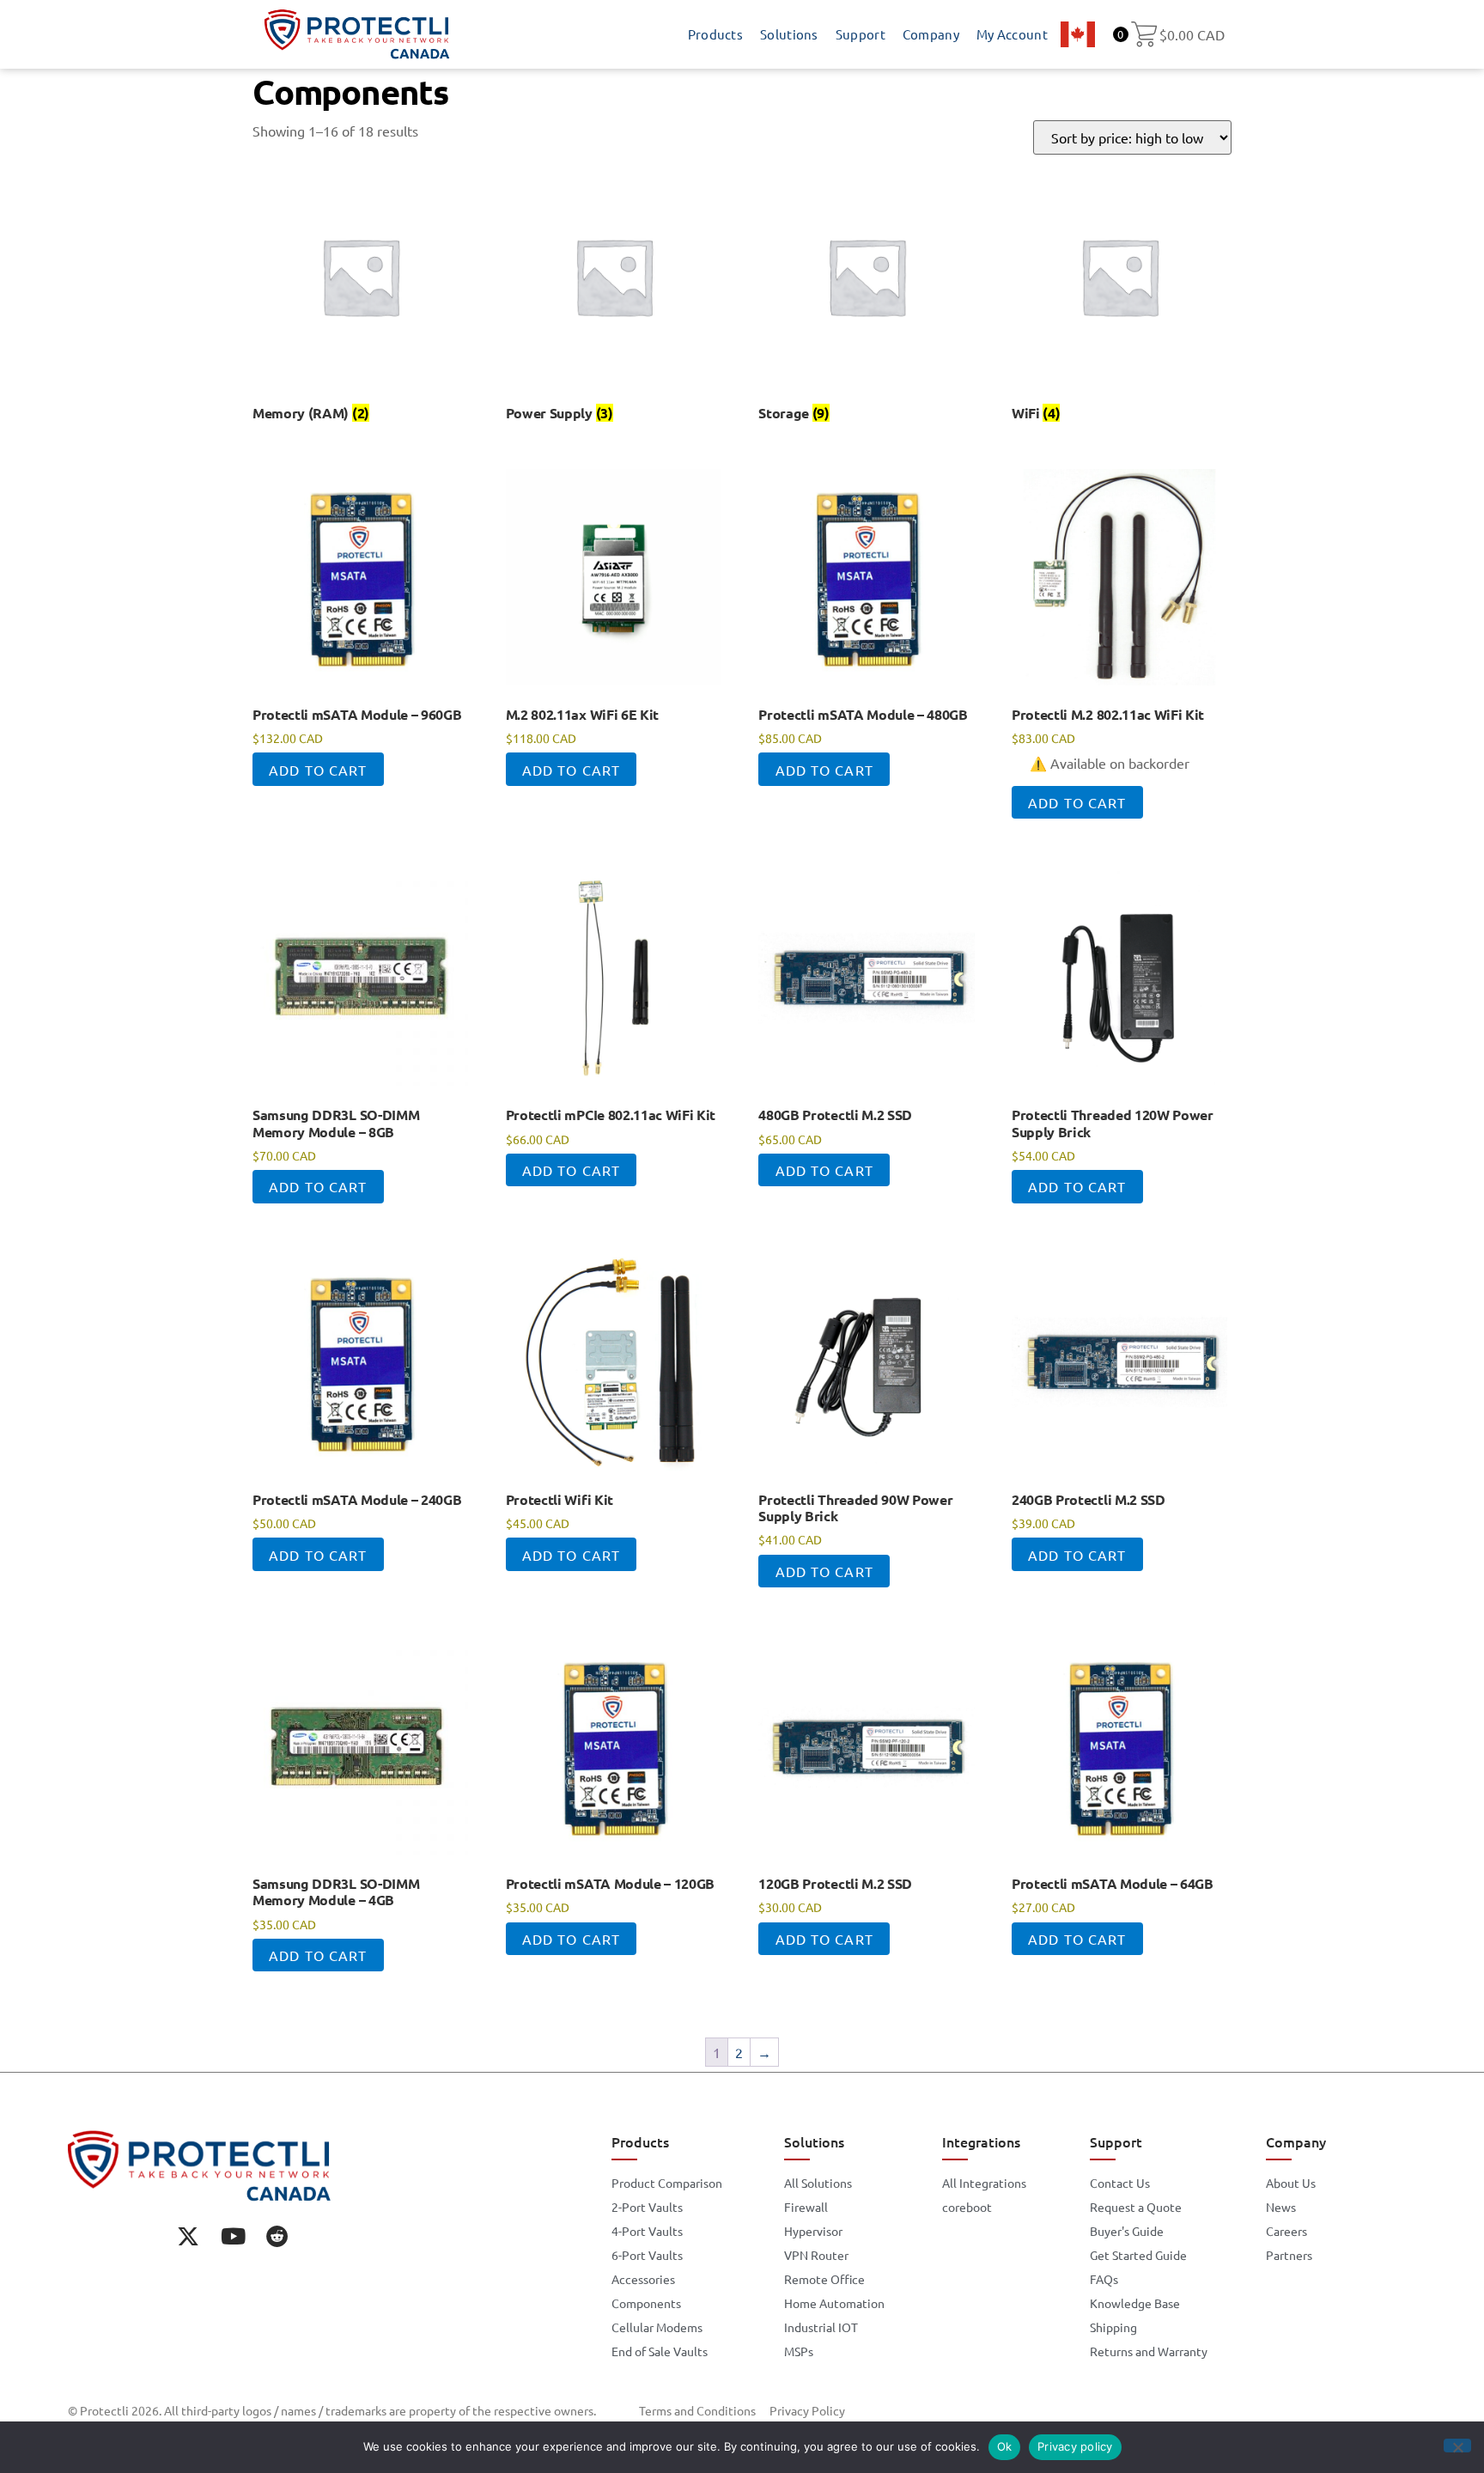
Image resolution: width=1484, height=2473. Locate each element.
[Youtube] (233, 2236)
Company (931, 34)
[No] (1457, 2446)
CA (1078, 34)
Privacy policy (1075, 2446)
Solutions (789, 34)
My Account (1012, 34)
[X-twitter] (188, 2236)
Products (715, 34)
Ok (1005, 2446)
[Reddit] (277, 2236)
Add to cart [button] (318, 770)
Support (861, 34)
